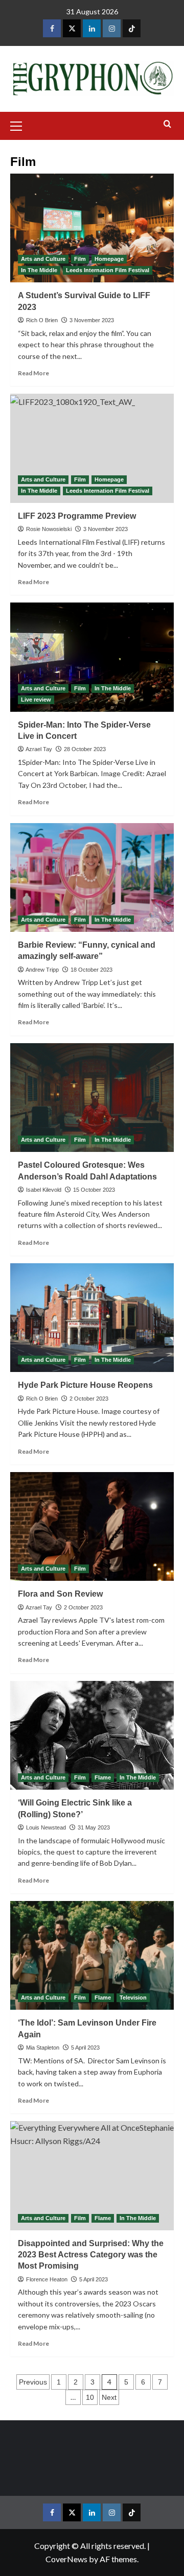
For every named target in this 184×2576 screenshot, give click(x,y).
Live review (36, 700)
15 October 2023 (94, 1190)
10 (90, 2397)
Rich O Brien (42, 320)
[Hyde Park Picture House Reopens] (92, 1318)
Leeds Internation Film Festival (108, 270)
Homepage (109, 259)
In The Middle (39, 270)
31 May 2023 (94, 1827)
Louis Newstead (46, 1827)
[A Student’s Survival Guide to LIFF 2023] (92, 228)
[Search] (167, 124)
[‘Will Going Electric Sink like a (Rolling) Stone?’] (92, 1735)
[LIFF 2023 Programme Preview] (92, 448)
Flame (103, 1777)
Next (109, 2397)
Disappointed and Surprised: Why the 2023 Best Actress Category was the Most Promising (91, 2255)
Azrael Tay (39, 749)
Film (80, 259)
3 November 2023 (92, 320)
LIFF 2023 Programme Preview (77, 516)
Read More (33, 373)
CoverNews (66, 2559)
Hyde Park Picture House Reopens (85, 1385)
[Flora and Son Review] (92, 1526)
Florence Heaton (47, 2279)
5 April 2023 (85, 2048)
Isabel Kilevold (44, 1190)
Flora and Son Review (60, 1594)
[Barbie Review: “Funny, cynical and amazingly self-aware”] (92, 877)
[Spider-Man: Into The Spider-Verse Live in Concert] (92, 657)
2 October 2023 (89, 1399)
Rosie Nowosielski (49, 529)
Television (133, 1997)
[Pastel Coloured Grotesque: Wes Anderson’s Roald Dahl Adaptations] (92, 1098)
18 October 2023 (91, 970)
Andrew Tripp (42, 970)
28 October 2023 (85, 749)
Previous (33, 2382)
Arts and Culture (43, 259)
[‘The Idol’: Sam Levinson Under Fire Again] (92, 1955)
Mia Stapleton (43, 2048)
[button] (20, 125)
